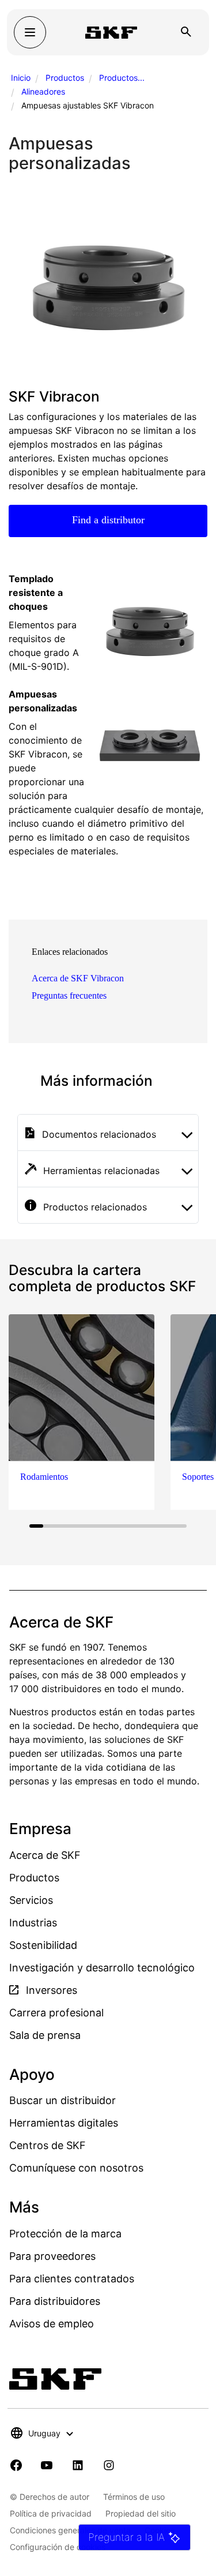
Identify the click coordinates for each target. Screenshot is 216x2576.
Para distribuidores (55, 2301)
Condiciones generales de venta (70, 2530)
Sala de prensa (45, 2035)
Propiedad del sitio (141, 2513)
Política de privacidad (51, 2513)
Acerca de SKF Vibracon (78, 978)
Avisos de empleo (52, 2324)
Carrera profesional (56, 2013)
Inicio (21, 78)
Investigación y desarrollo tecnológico (102, 1968)
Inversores (50, 1990)
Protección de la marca (65, 2234)
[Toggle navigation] (30, 32)
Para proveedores (52, 2256)
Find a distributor (108, 520)
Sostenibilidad (43, 1945)
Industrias (33, 1923)
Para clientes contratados (72, 2279)
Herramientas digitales (64, 2123)
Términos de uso (134, 2497)
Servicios (31, 1900)
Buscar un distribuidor (62, 2100)
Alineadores (43, 91)
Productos (65, 78)
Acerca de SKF (45, 1855)
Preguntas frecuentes (69, 995)
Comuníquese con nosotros (76, 2168)
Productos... (122, 78)
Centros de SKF (48, 2145)
